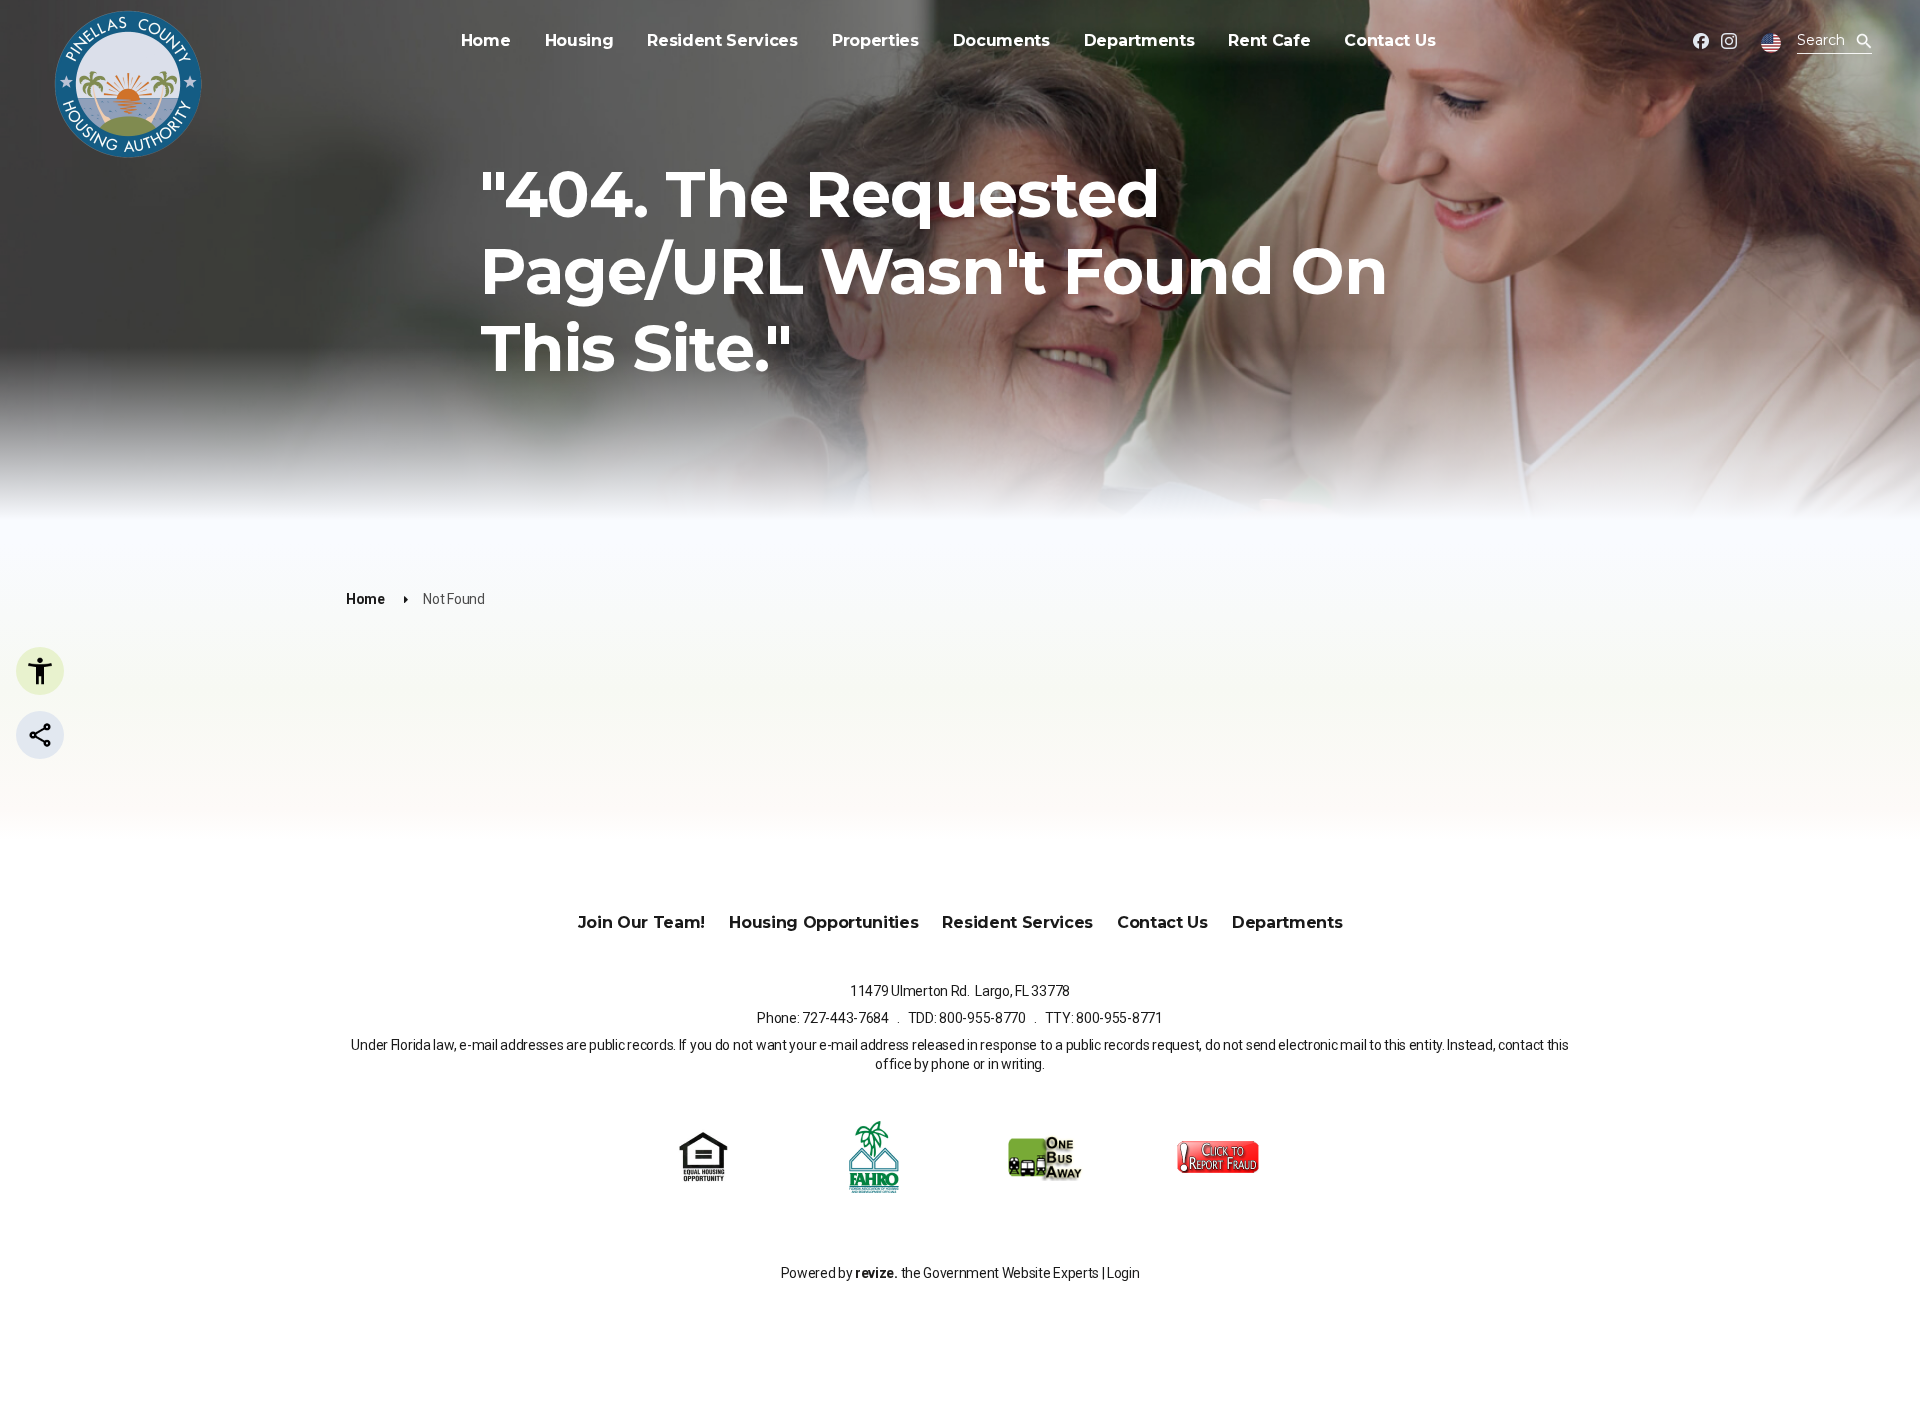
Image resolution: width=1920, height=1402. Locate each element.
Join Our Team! (642, 922)
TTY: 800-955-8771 (1104, 1018)
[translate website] (1771, 43)
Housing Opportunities (823, 922)
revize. (876, 1273)
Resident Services (722, 40)
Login (1123, 1273)
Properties (875, 40)
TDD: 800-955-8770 (967, 1018)
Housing (579, 40)
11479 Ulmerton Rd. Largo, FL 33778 (960, 991)
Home (486, 40)
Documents (1001, 40)
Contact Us (1389, 40)
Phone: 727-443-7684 (823, 1018)
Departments (1139, 40)
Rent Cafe (1269, 40)
